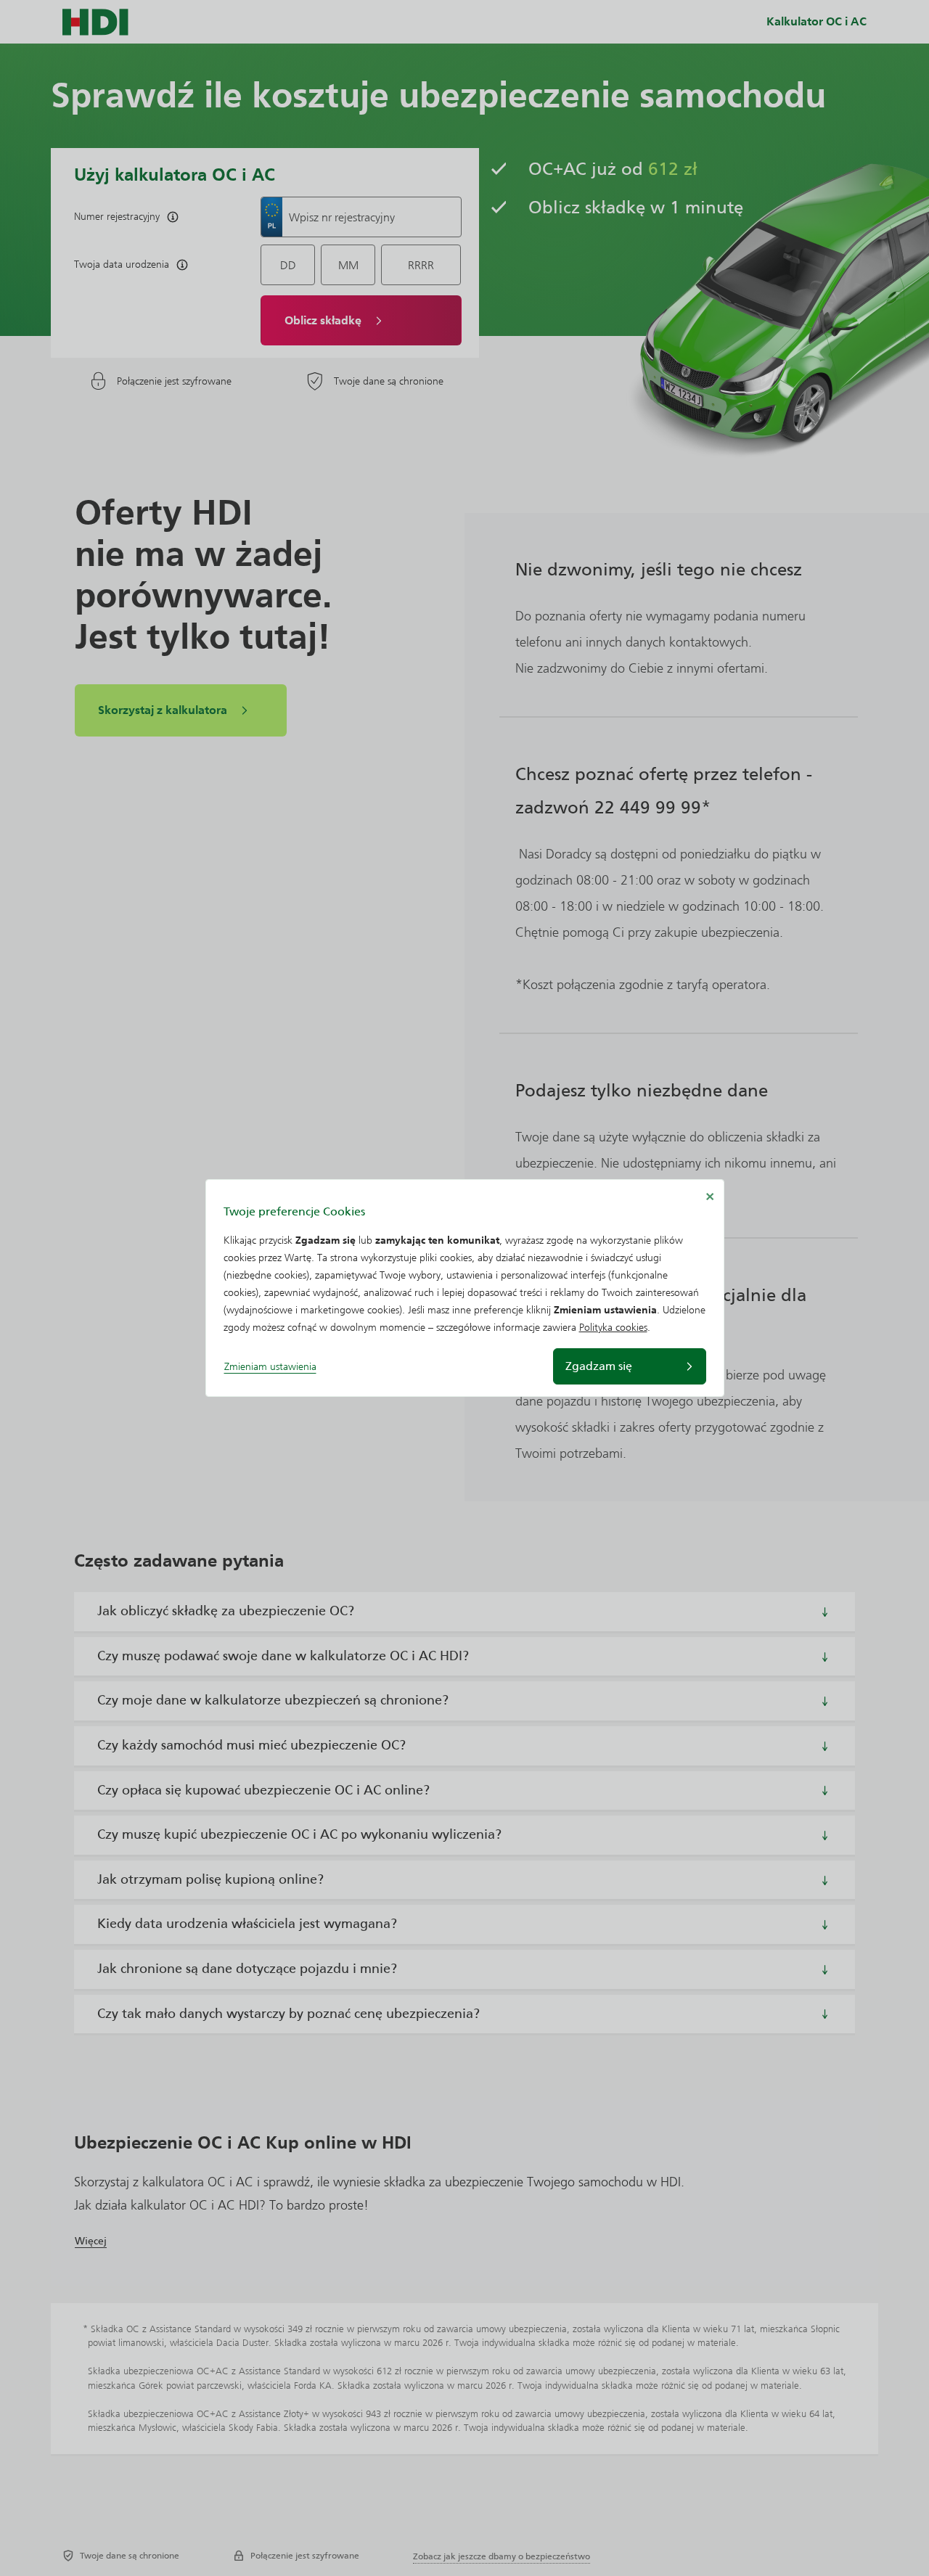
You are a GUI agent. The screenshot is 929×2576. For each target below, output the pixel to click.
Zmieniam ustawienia (270, 1367)
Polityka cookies (613, 1328)
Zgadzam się (599, 1366)
